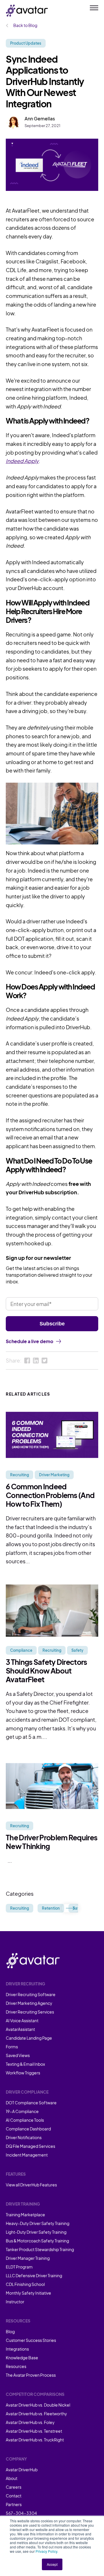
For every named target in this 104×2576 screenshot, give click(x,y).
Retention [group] (51, 1908)
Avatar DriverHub (22, 2470)
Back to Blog (25, 25)
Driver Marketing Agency (29, 2003)
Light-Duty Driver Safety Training (36, 2232)
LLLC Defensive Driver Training (34, 2275)
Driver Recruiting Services (30, 2012)
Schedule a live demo (29, 1341)
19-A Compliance (22, 2111)
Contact (14, 2496)
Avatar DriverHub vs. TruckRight (35, 2440)
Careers (14, 2487)
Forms (12, 2047)
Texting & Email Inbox (25, 2064)
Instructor (15, 2302)
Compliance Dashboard (28, 2129)
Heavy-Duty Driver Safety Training (38, 2223)
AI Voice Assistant (22, 2020)
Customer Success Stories (31, 2340)
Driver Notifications (24, 2137)
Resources (16, 2366)
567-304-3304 (21, 2513)
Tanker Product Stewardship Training (40, 2249)
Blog (10, 2331)
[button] (70, 1908)
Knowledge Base (22, 2358)
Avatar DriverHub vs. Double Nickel (38, 2405)
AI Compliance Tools (25, 2120)
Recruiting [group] (19, 1908)
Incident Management (27, 2155)
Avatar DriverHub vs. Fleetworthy (36, 2414)
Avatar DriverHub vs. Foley (30, 2422)
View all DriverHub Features (31, 2185)
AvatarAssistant (20, 2029)
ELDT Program (19, 2267)
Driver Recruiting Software (31, 1994)
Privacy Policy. (47, 2551)
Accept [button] (52, 2564)
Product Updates (26, 43)
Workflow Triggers (23, 2073)
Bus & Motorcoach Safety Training (37, 2241)
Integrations (17, 2349)
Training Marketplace (25, 2215)
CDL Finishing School (25, 2284)
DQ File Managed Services (30, 2146)
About (12, 2478)
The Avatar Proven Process (31, 2375)
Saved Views (18, 2055)
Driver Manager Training (28, 2258)
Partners (14, 2504)
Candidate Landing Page (29, 2038)
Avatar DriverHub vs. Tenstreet (34, 2431)
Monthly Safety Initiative (28, 2293)
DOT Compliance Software (31, 2103)
